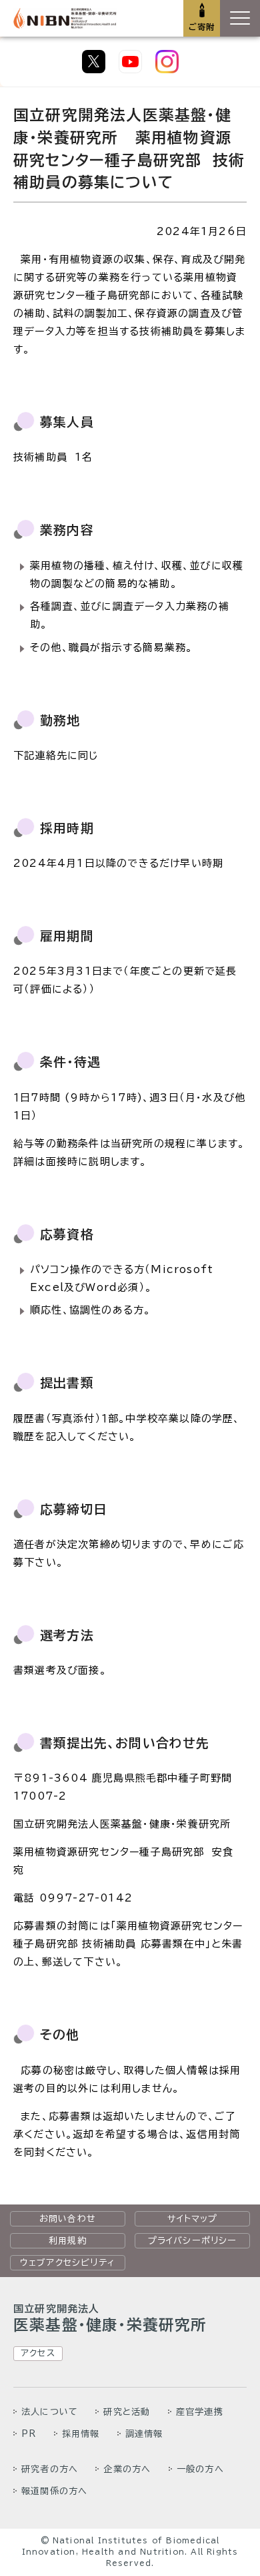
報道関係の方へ (54, 2491)
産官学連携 (200, 2412)
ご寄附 (202, 27)
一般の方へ (200, 2469)
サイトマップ (193, 2218)
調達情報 (144, 2434)
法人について (50, 2412)
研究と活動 (127, 2412)
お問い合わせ (68, 2218)
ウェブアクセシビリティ (68, 2262)
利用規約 (68, 2240)
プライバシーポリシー (193, 2240)
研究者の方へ (50, 2469)
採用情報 (81, 2434)
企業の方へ (127, 2469)
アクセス (38, 2353)
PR (29, 2434)
